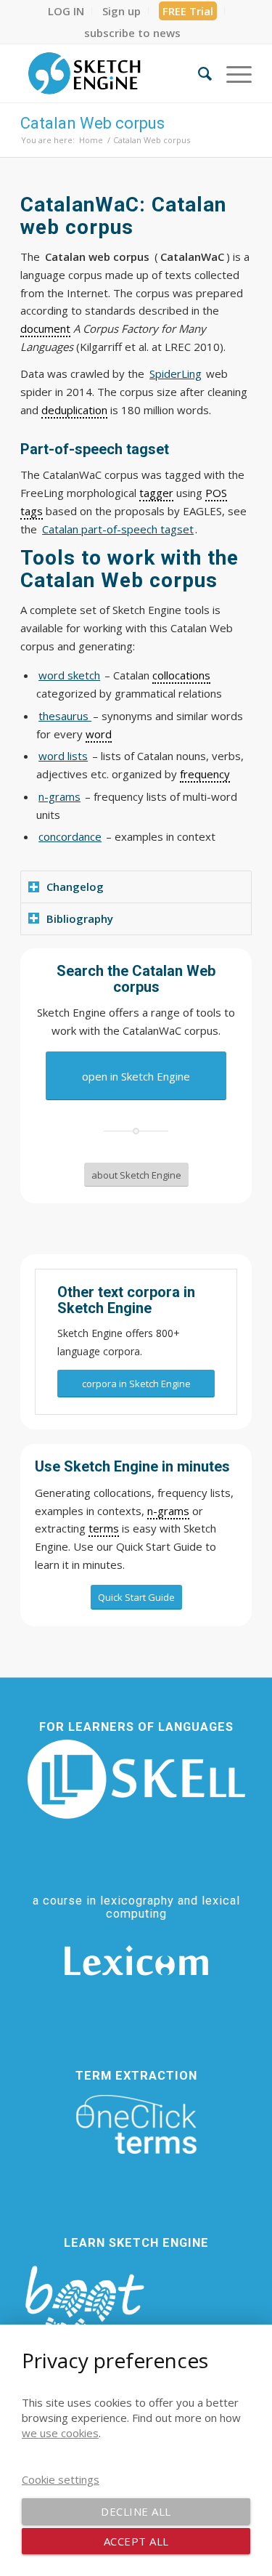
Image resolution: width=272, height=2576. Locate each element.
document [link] (45, 328)
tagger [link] (156, 493)
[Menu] (232, 73)
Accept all (136, 2541)
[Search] (198, 73)
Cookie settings (61, 2479)
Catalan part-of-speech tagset (118, 529)
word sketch (69, 675)
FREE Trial (188, 11)
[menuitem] (66, 11)
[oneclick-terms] (136, 2125)
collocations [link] (181, 675)
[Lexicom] (136, 1961)
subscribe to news (132, 33)
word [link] (99, 734)
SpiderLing (176, 374)
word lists (63, 756)
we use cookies (60, 2433)
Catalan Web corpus (92, 123)
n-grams (59, 796)
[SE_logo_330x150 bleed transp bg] (113, 73)
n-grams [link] (168, 1511)
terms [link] (104, 1528)
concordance (70, 836)
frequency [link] (205, 774)
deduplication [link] (74, 410)
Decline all (136, 2511)
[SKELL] (136, 1779)
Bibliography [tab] (80, 918)
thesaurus (65, 716)
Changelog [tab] (75, 887)
